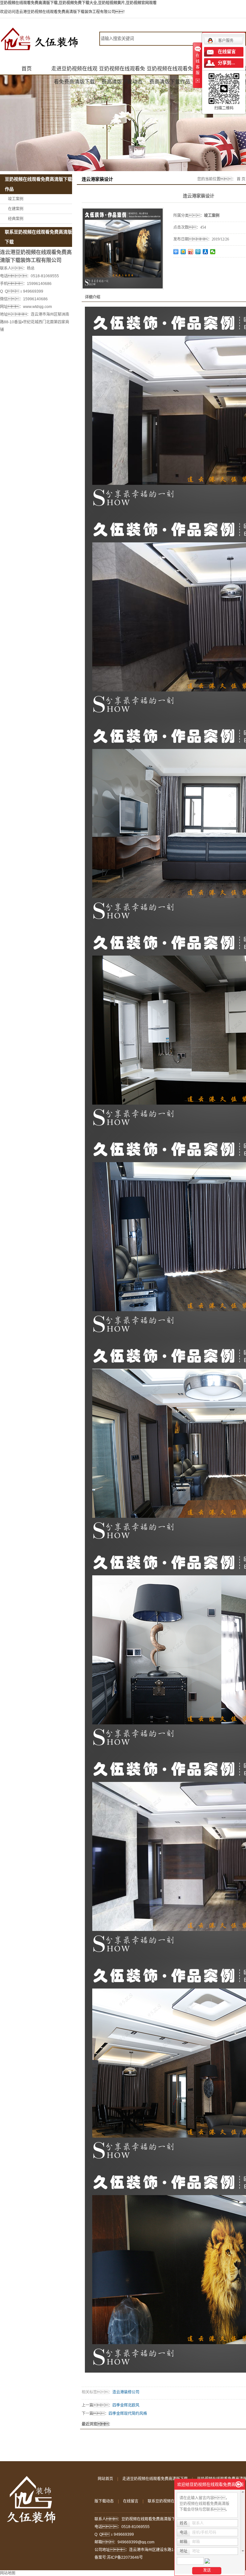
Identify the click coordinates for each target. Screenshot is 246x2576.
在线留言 (131, 2501)
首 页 (241, 179)
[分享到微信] (213, 252)
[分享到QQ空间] (183, 252)
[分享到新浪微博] (191, 252)
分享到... (226, 63)
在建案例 (16, 209)
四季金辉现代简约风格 (128, 2414)
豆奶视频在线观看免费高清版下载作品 (170, 71)
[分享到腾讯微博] (198, 252)
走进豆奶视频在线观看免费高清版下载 (74, 71)
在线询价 (191, 266)
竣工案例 (16, 199)
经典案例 (16, 219)
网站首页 (105, 2479)
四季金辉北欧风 (126, 2405)
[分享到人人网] (205, 252)
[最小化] (238, 2485)
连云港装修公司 (126, 2392)
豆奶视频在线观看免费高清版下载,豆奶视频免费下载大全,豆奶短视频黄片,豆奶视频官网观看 (78, 3)
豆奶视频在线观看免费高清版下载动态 (122, 71)
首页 (27, 69)
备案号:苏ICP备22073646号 (119, 2557)
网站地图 (8, 2573)
